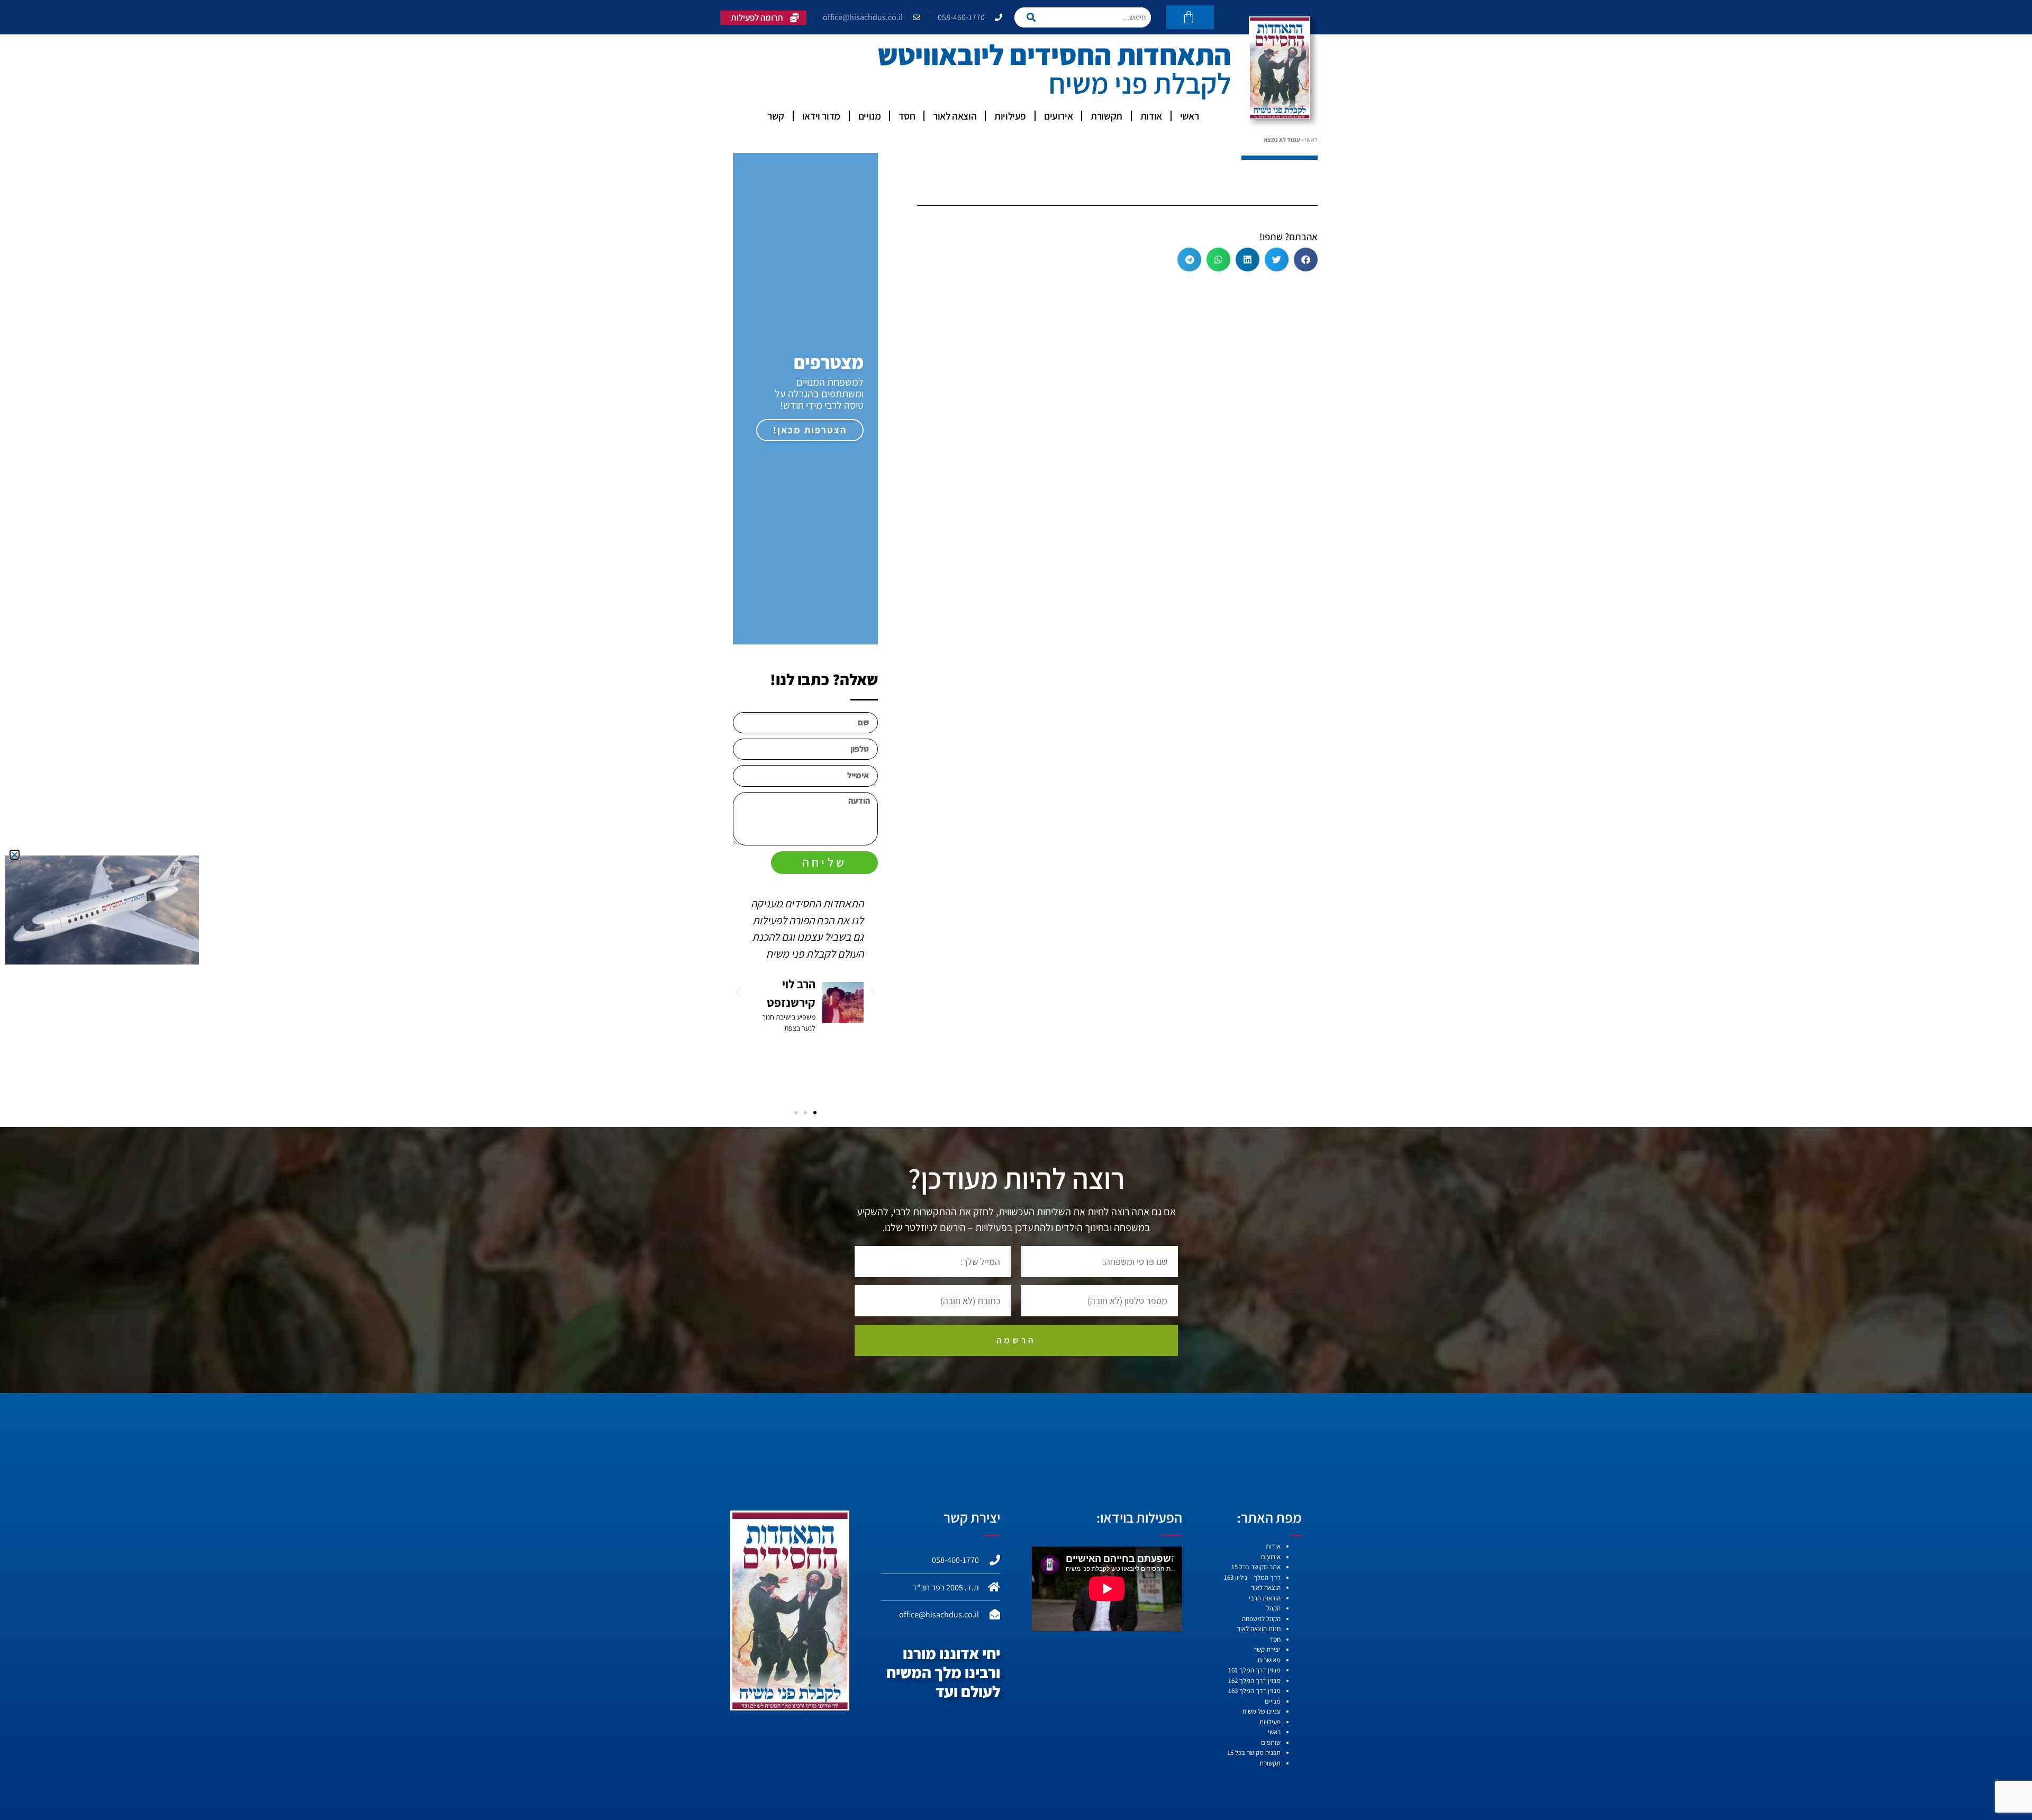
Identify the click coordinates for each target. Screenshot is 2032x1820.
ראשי (1189, 116)
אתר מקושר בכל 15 (1256, 1567)
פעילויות (1010, 116)
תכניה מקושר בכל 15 (1254, 1753)
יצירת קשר (1267, 1649)
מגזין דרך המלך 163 (1254, 1691)
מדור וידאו (821, 116)
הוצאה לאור (955, 116)
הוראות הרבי (1265, 1598)
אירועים (1058, 116)
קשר (776, 116)
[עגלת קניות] (1190, 17)
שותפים (1271, 1742)
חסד (907, 116)
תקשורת (1106, 116)
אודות (1151, 116)
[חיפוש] (1034, 17)
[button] (1306, 260)
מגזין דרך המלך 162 (1254, 1681)
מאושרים (1269, 1660)
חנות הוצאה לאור (1259, 1629)
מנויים (870, 116)
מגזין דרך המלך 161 (1254, 1670)
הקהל (1273, 1608)
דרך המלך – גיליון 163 (1252, 1577)
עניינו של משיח (1262, 1711)
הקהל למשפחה (1261, 1619)
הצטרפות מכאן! (810, 430)
